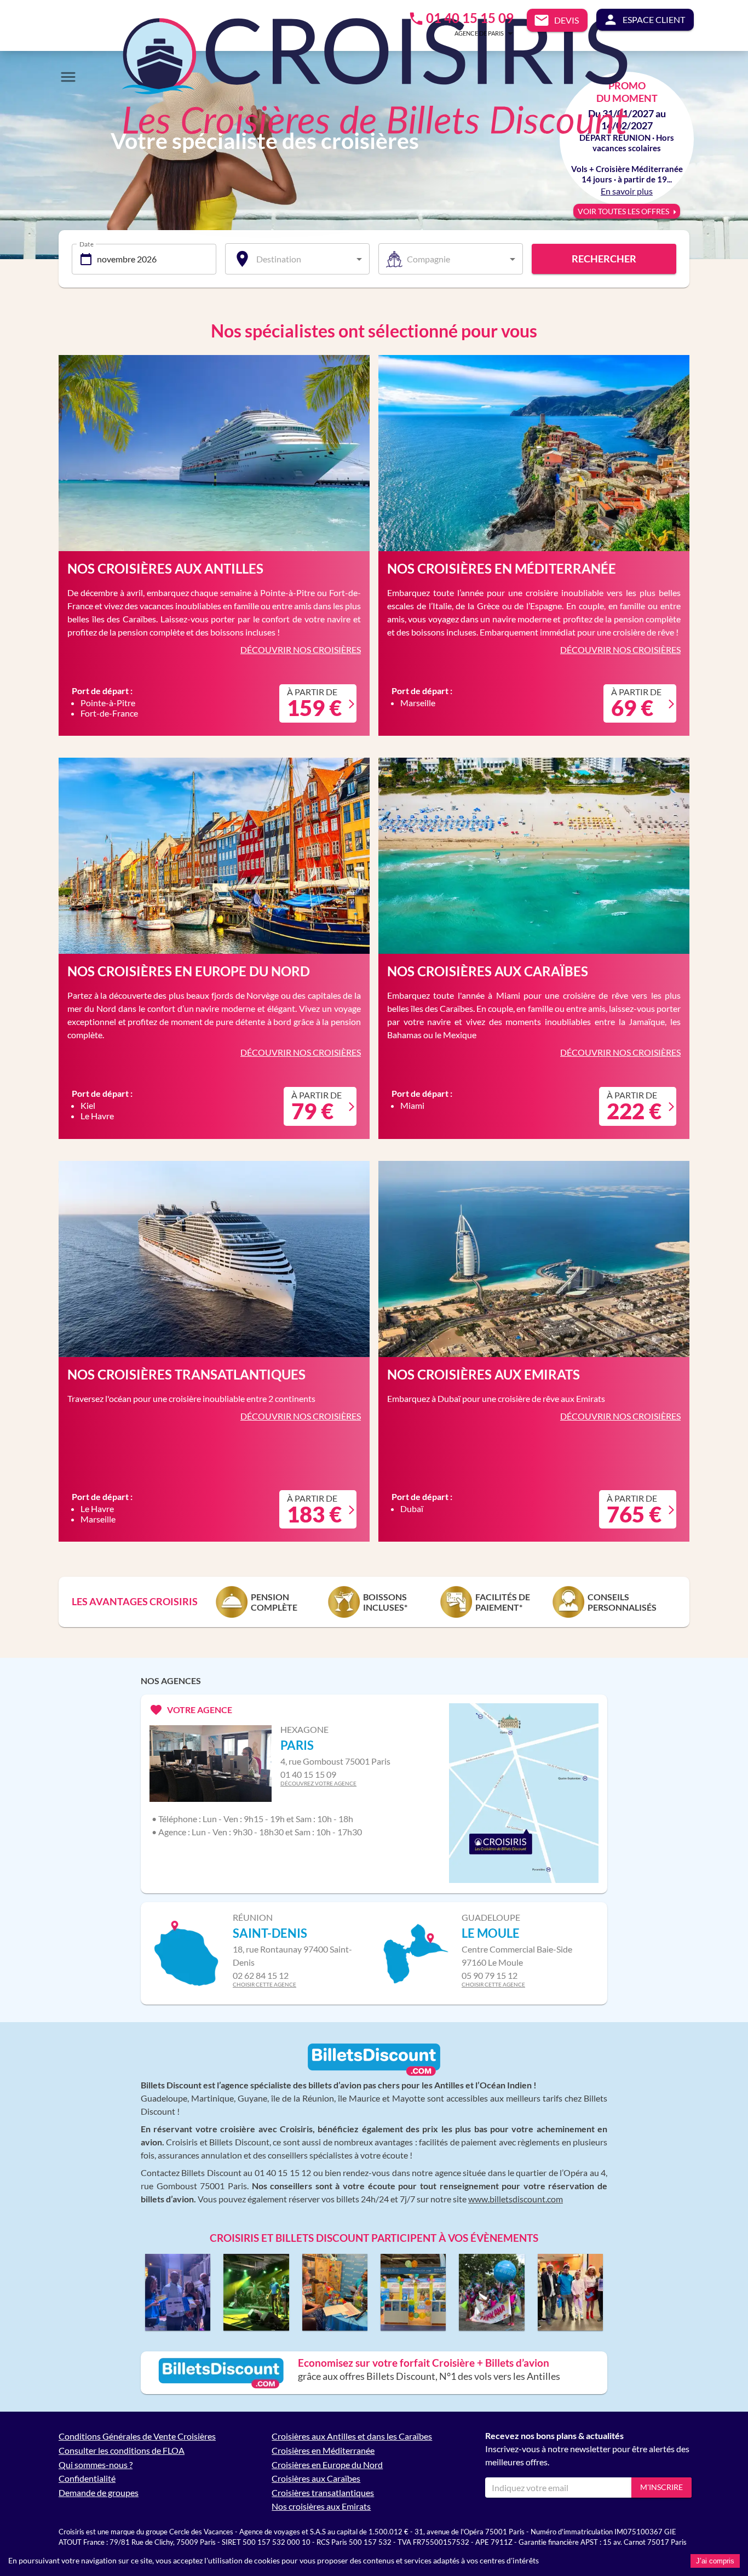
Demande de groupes (99, 2492)
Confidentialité (87, 2478)
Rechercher (604, 259)
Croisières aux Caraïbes (316, 2478)
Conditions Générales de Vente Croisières (137, 2436)
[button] (468, 33)
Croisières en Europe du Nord (327, 2465)
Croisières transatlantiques (323, 2492)
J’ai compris (715, 2561)
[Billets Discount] (374, 2073)
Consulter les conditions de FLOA (122, 2450)
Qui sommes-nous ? (96, 2465)
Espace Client (654, 19)
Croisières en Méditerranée (323, 2450)
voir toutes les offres (623, 211)
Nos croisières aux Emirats (321, 2506)
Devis (566, 20)
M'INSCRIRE (661, 2487)
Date (87, 243)
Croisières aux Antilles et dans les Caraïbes (352, 2436)
